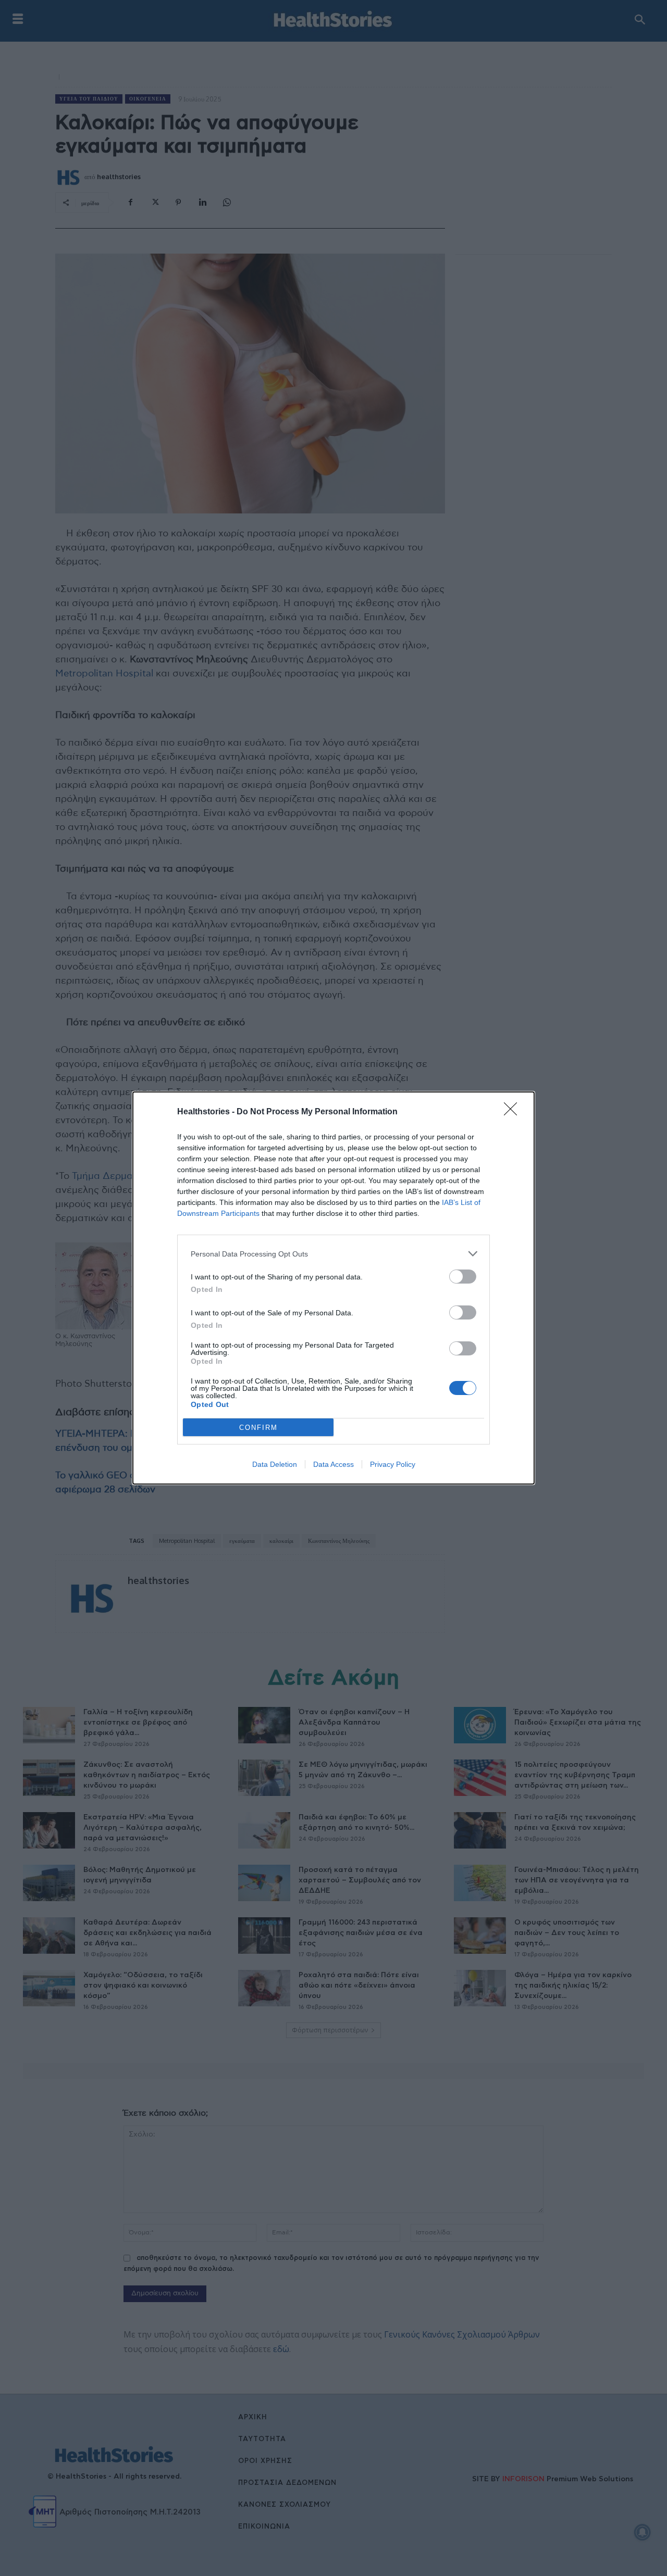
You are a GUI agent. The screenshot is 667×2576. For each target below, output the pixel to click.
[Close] (514, 1112)
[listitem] (333, 1254)
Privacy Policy (393, 1464)
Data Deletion (275, 1464)
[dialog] (333, 1288)
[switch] (463, 1277)
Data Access (333, 1464)
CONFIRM (258, 1428)
